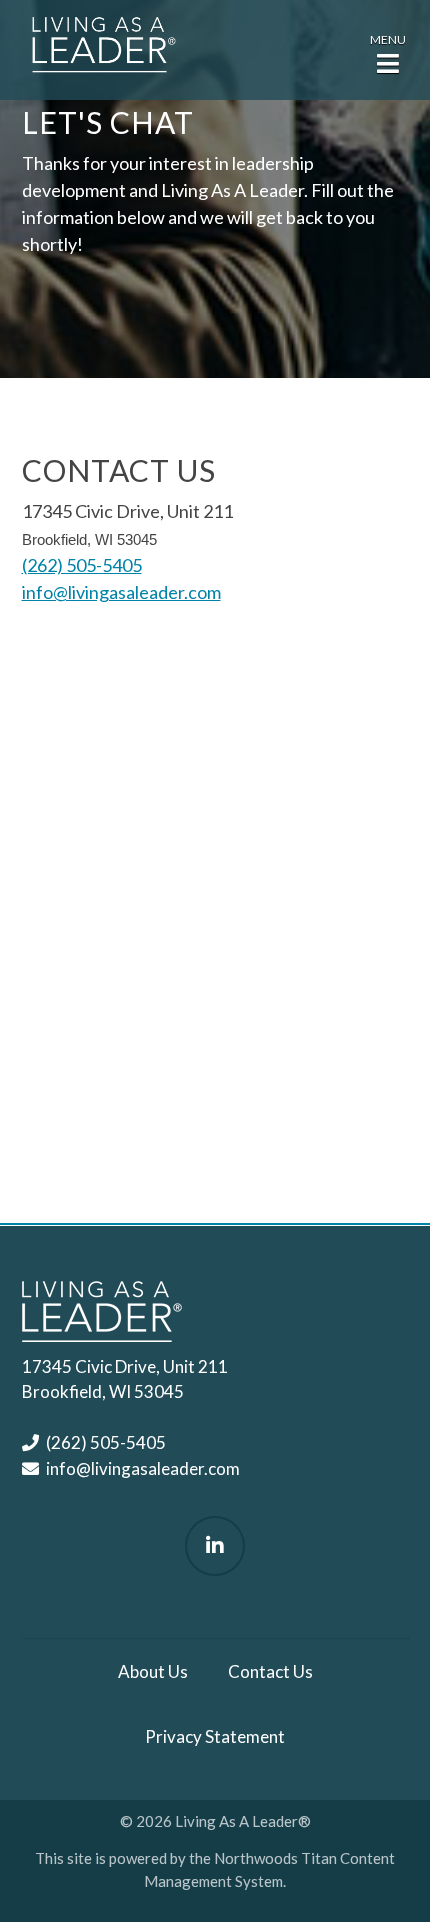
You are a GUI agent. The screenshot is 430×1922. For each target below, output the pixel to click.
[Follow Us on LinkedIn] (215, 1546)
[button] (388, 52)
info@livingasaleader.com (121, 592)
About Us (153, 1671)
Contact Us (270, 1671)
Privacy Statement (215, 1736)
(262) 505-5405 (82, 565)
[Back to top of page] (388, 1875)
